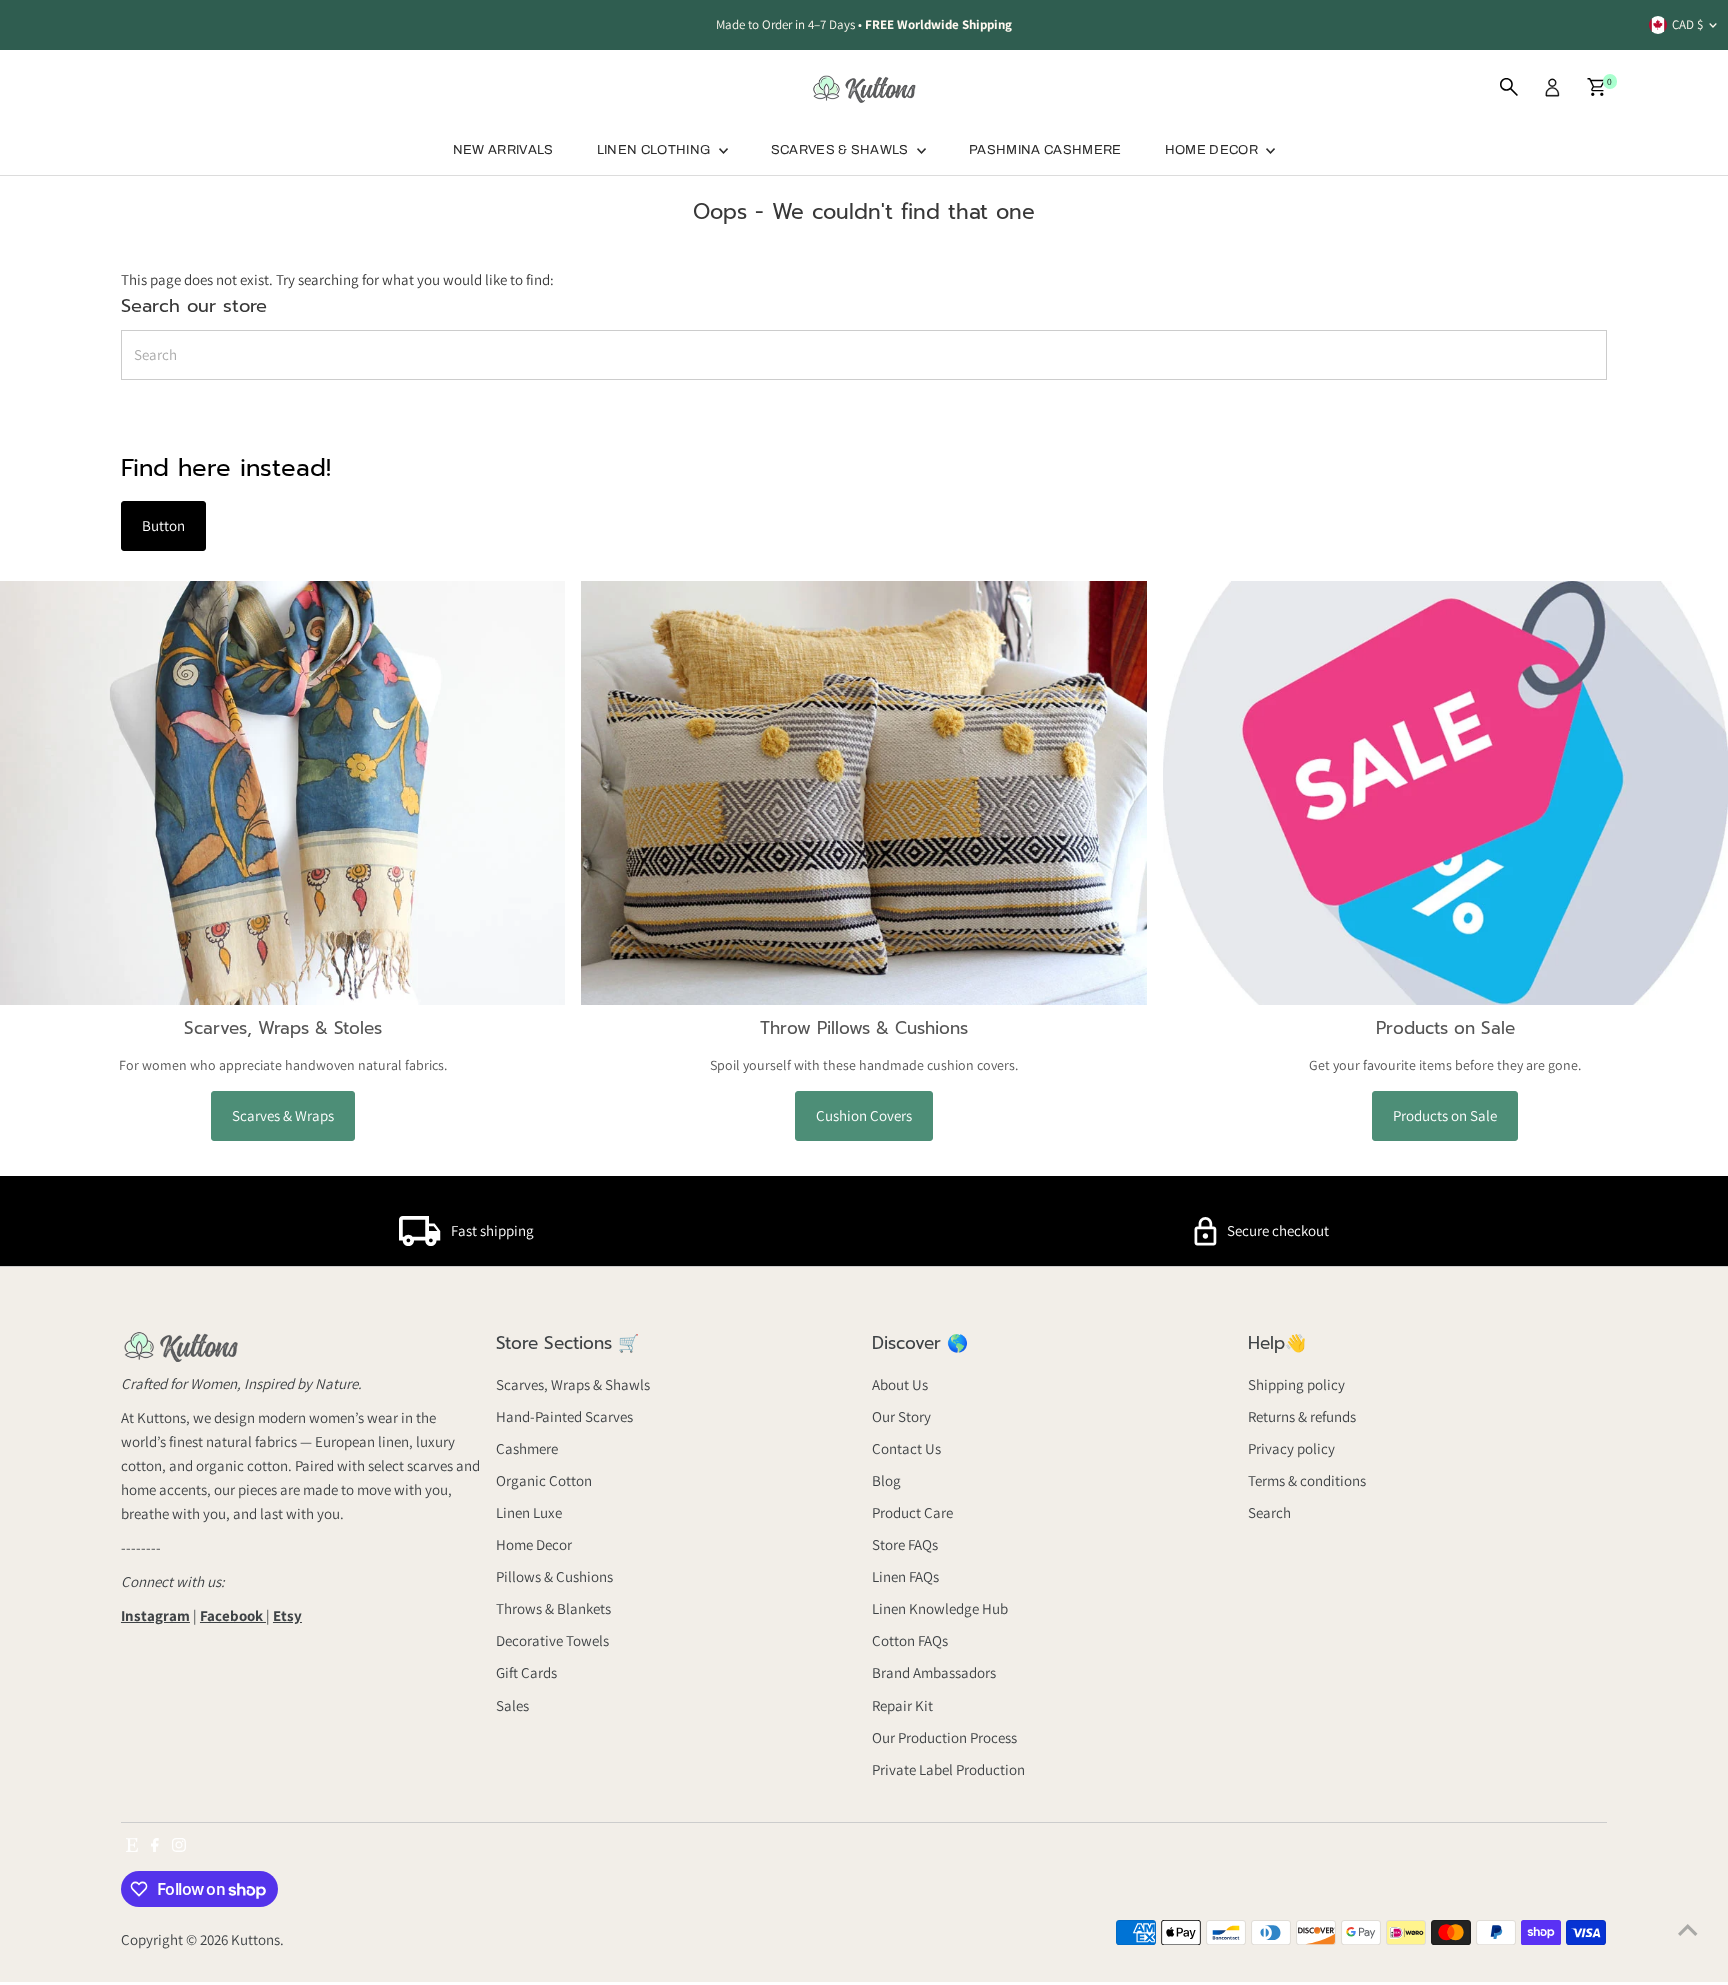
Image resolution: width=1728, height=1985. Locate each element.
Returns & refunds (1302, 1416)
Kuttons (255, 1939)
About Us (900, 1384)
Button (163, 525)
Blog (886, 1480)
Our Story (901, 1416)
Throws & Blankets (553, 1608)
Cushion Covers (864, 1115)
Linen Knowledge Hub (940, 1608)
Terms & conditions (1307, 1480)
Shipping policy (1296, 1384)
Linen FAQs (905, 1576)
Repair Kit (902, 1705)
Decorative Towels (552, 1640)
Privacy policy (1291, 1448)
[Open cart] (1596, 87)
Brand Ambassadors (934, 1672)
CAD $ (1687, 24)
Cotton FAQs (910, 1640)
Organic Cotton (544, 1480)
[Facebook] (155, 1847)
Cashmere (527, 1448)
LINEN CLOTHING (655, 150)
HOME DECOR (1213, 150)
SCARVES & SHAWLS (842, 150)
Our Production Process (944, 1737)
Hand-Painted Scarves (564, 1416)
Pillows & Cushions (554, 1576)
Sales (512, 1705)
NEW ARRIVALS (503, 150)
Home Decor (534, 1544)
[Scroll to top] (1688, 1930)
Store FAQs (905, 1544)
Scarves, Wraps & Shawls (573, 1384)
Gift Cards (526, 1672)
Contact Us (906, 1448)
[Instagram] (179, 1847)
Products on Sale (1445, 1115)
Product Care (912, 1512)
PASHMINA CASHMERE (1045, 150)
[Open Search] (1509, 87)
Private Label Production (948, 1769)
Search (1269, 1512)
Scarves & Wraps (283, 1115)
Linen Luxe (529, 1512)
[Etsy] (132, 1847)
